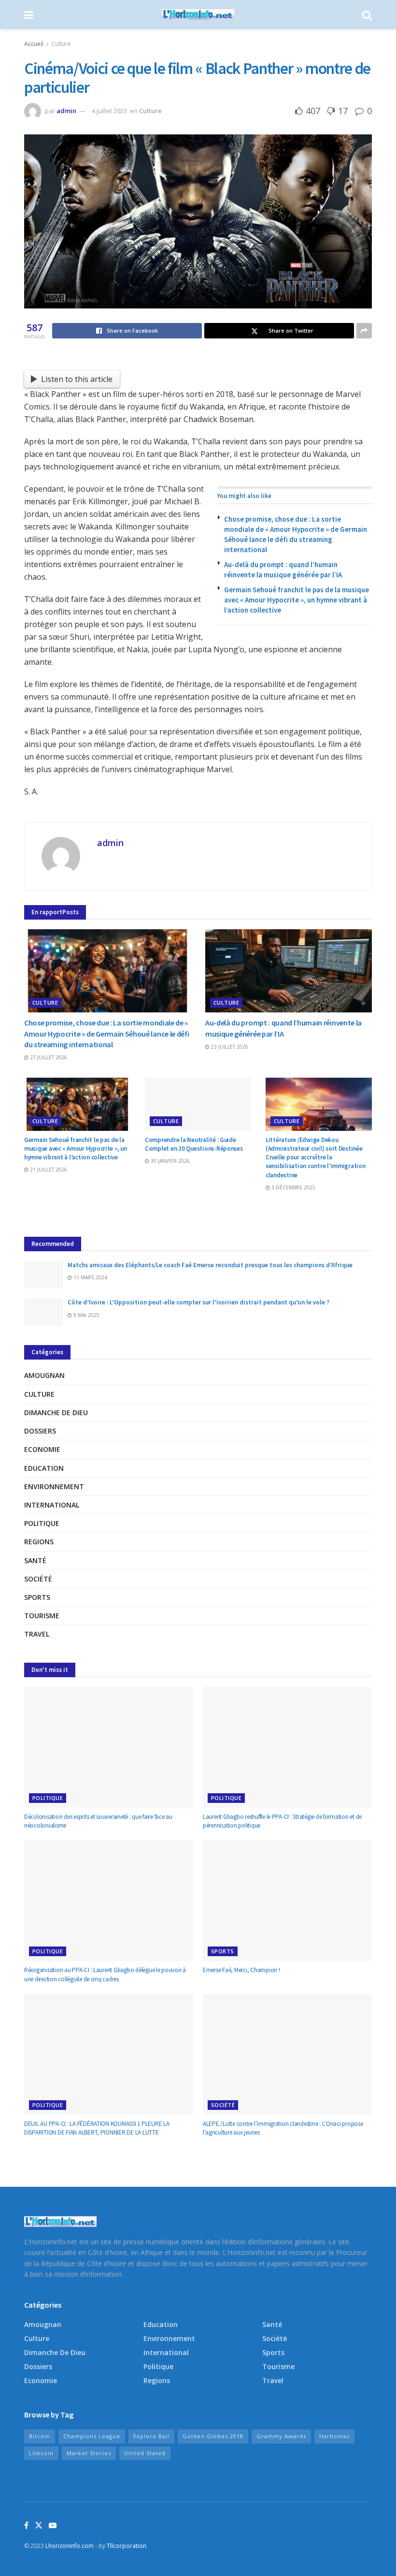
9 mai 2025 (86, 1315)
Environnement (54, 1486)
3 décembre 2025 (293, 1187)
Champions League (92, 2436)
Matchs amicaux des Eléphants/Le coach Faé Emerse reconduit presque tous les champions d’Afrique (210, 1265)
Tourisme (42, 1616)
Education (44, 1468)
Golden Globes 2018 (213, 2436)
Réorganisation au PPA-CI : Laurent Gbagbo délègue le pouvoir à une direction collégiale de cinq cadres (105, 1974)
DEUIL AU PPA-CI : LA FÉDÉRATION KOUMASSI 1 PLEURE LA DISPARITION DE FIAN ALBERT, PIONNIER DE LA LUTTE (97, 2128)
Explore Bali (151, 2436)
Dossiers (40, 1431)
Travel (37, 1634)
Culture (61, 44)
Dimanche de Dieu (56, 1412)
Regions (39, 1542)
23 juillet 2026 (229, 1047)
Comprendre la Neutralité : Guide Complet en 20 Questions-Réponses (194, 1144)
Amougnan (44, 1375)
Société (38, 1579)
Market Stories (89, 2453)
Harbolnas (334, 2436)
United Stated (145, 2453)
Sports (37, 1597)
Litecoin (41, 2453)
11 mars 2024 (90, 1277)
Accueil (34, 44)
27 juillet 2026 (48, 1057)
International (52, 1505)
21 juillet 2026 (48, 1170)
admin (66, 111)
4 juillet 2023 (109, 111)
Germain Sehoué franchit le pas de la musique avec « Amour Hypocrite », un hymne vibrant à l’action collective (297, 600)
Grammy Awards (281, 2436)
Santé (35, 1560)
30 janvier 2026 (170, 1161)
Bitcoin (40, 2436)
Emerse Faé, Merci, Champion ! (241, 1970)
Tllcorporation (127, 2546)
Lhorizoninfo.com (70, 2546)
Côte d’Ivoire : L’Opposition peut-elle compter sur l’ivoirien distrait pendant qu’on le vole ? (198, 1302)
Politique (42, 1523)
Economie (42, 1449)
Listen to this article (77, 379)
